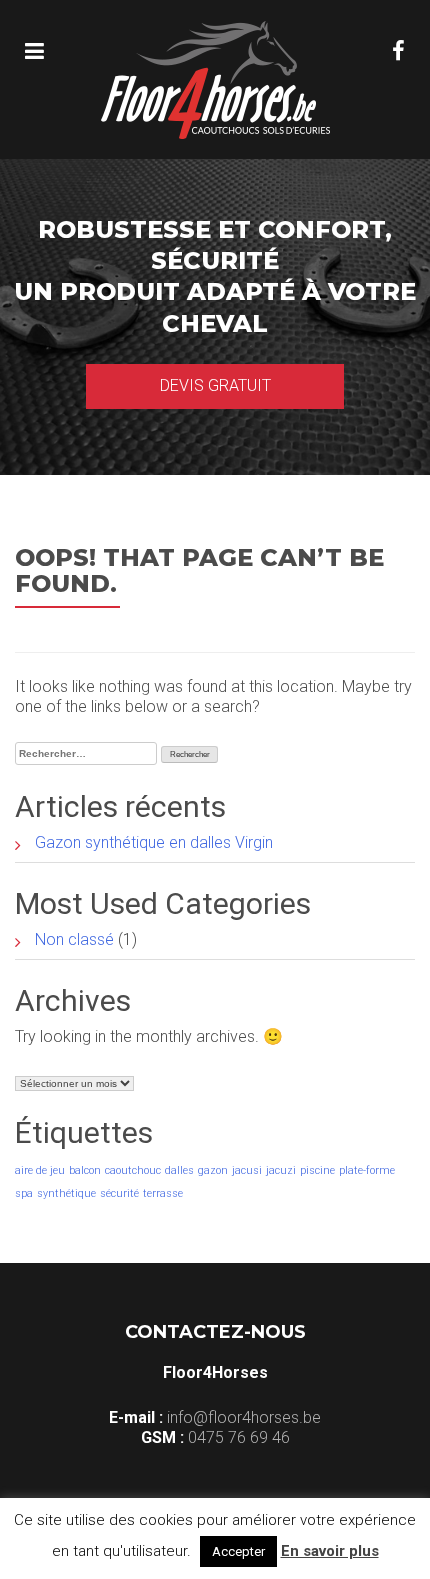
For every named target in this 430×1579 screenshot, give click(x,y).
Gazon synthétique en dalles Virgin (154, 842)
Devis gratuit (215, 385)
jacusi (247, 1170)
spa (24, 1193)
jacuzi (281, 1170)
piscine (317, 1170)
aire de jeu (40, 1170)
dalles (179, 1170)
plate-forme (367, 1170)
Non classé (74, 939)
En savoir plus (330, 1551)
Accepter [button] (238, 1551)
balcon (85, 1170)
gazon (213, 1170)
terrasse (163, 1193)
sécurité (119, 1193)
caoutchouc (133, 1170)
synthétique (66, 1193)
